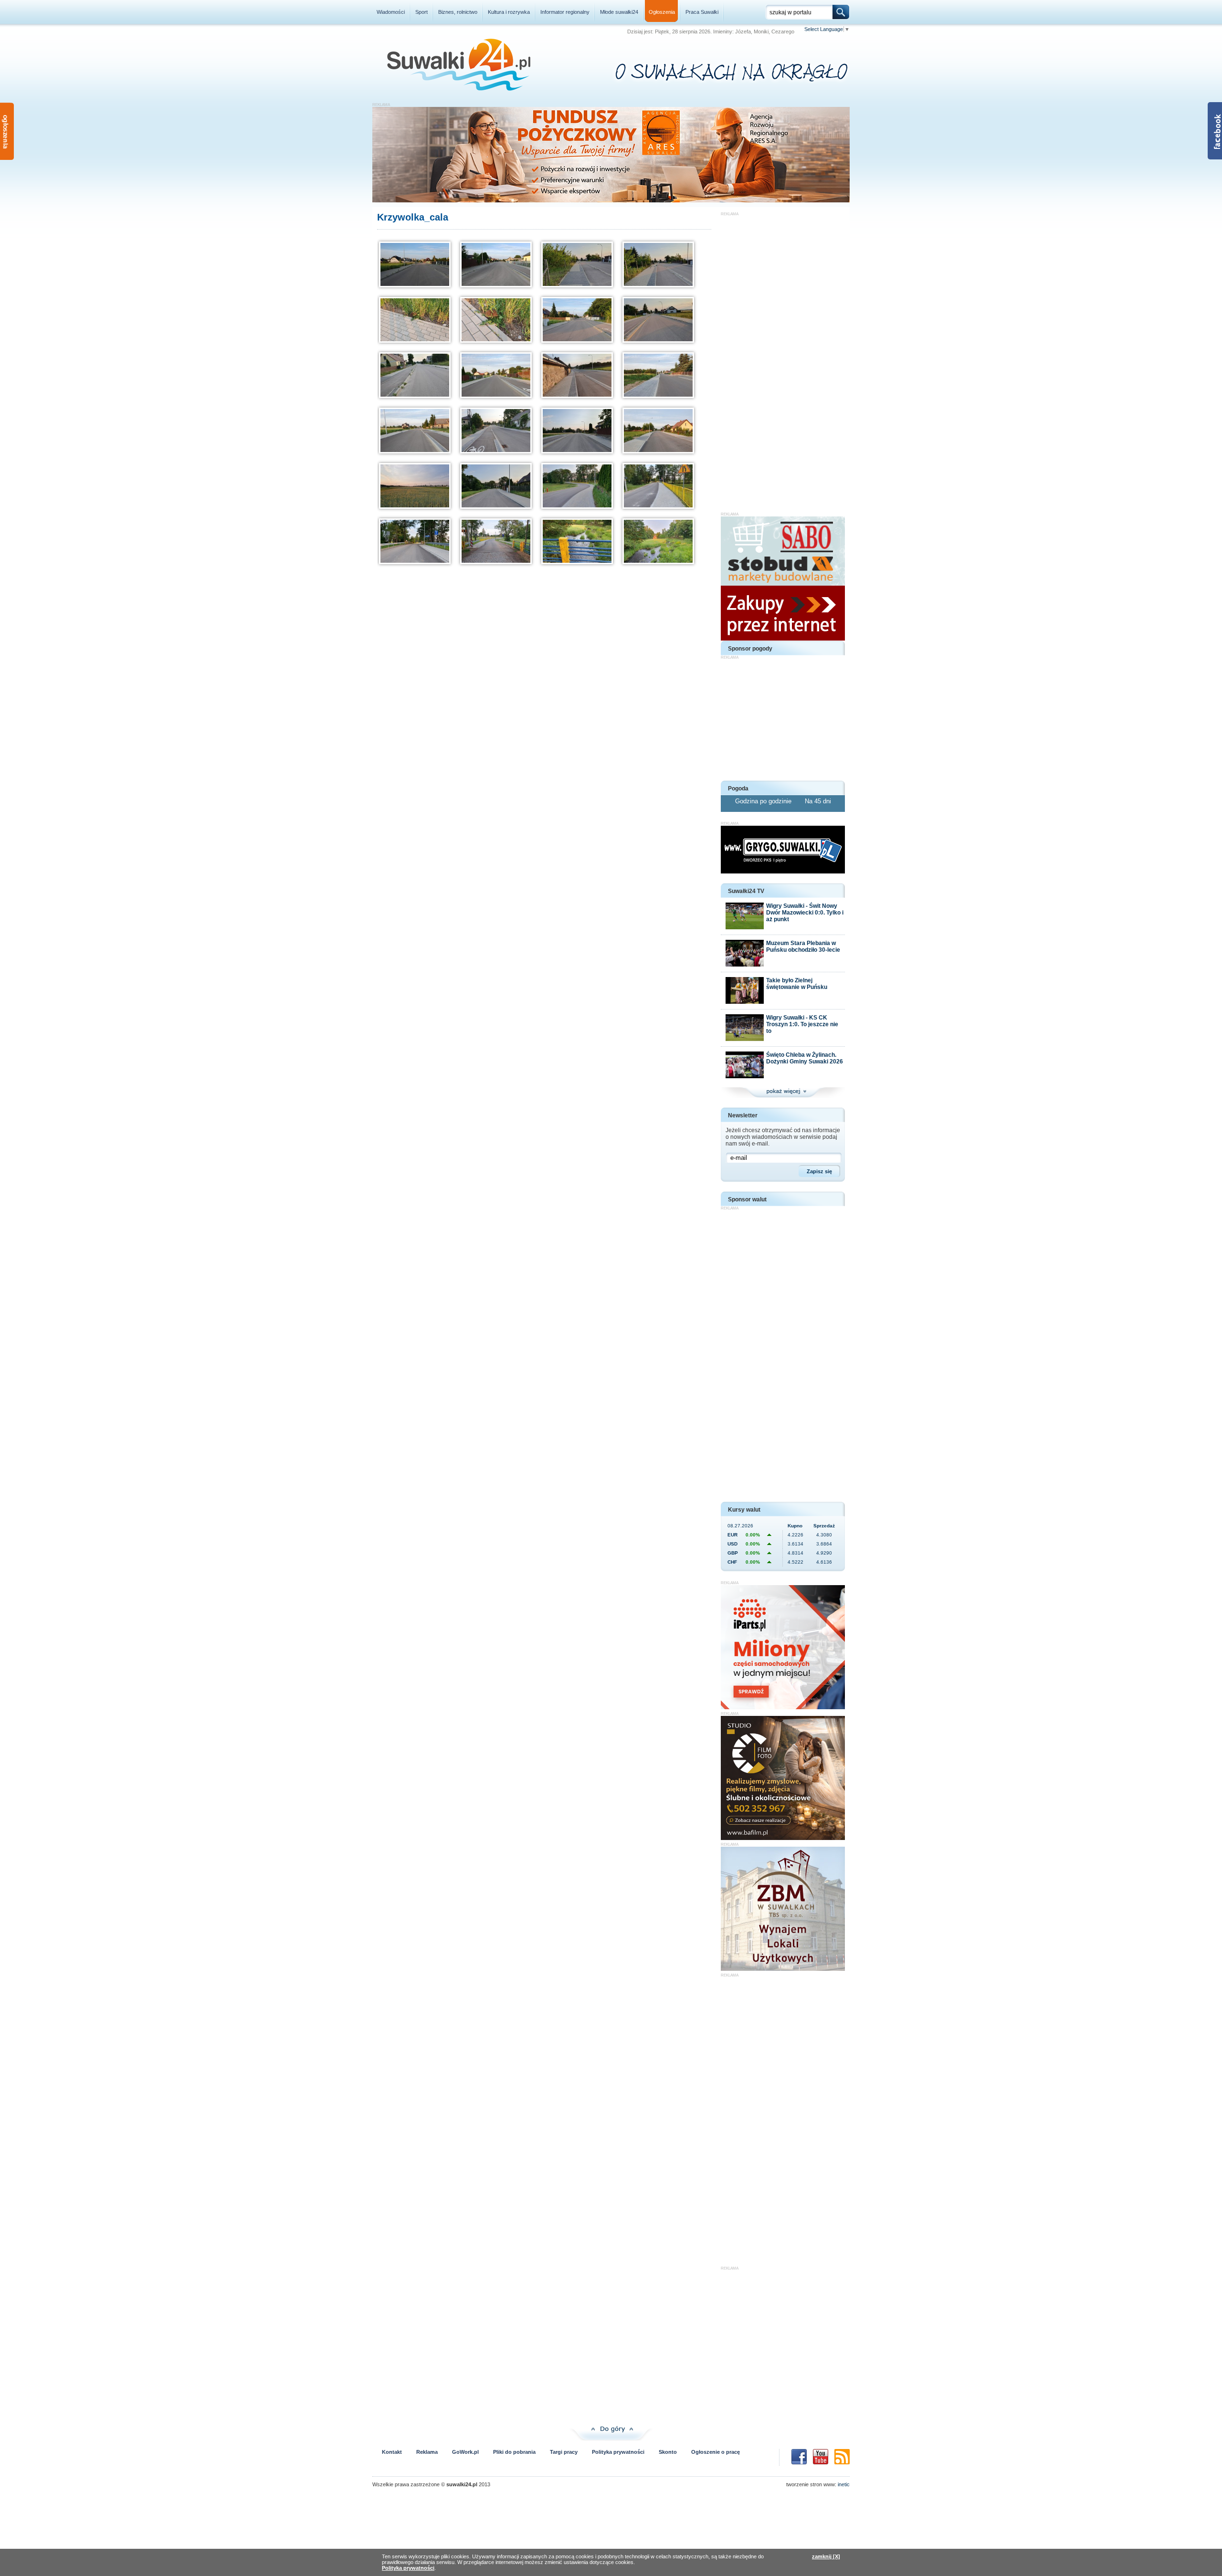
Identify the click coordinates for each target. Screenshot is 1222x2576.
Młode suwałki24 (619, 12)
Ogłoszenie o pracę (716, 2452)
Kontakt (392, 2452)
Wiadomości (391, 12)
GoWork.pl (465, 2452)
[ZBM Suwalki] (783, 1969)
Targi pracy (564, 2452)
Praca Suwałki (702, 12)
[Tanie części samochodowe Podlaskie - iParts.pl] (783, 1707)
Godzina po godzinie (764, 801)
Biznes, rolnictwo (458, 12)
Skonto (668, 2452)
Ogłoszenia (662, 12)
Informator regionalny (565, 12)
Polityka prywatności (618, 2452)
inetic (844, 2484)
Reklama (427, 2452)
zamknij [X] (826, 2556)
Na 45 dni (818, 801)
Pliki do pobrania (514, 2452)
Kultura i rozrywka (509, 12)
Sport (421, 12)
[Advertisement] (783, 359)
